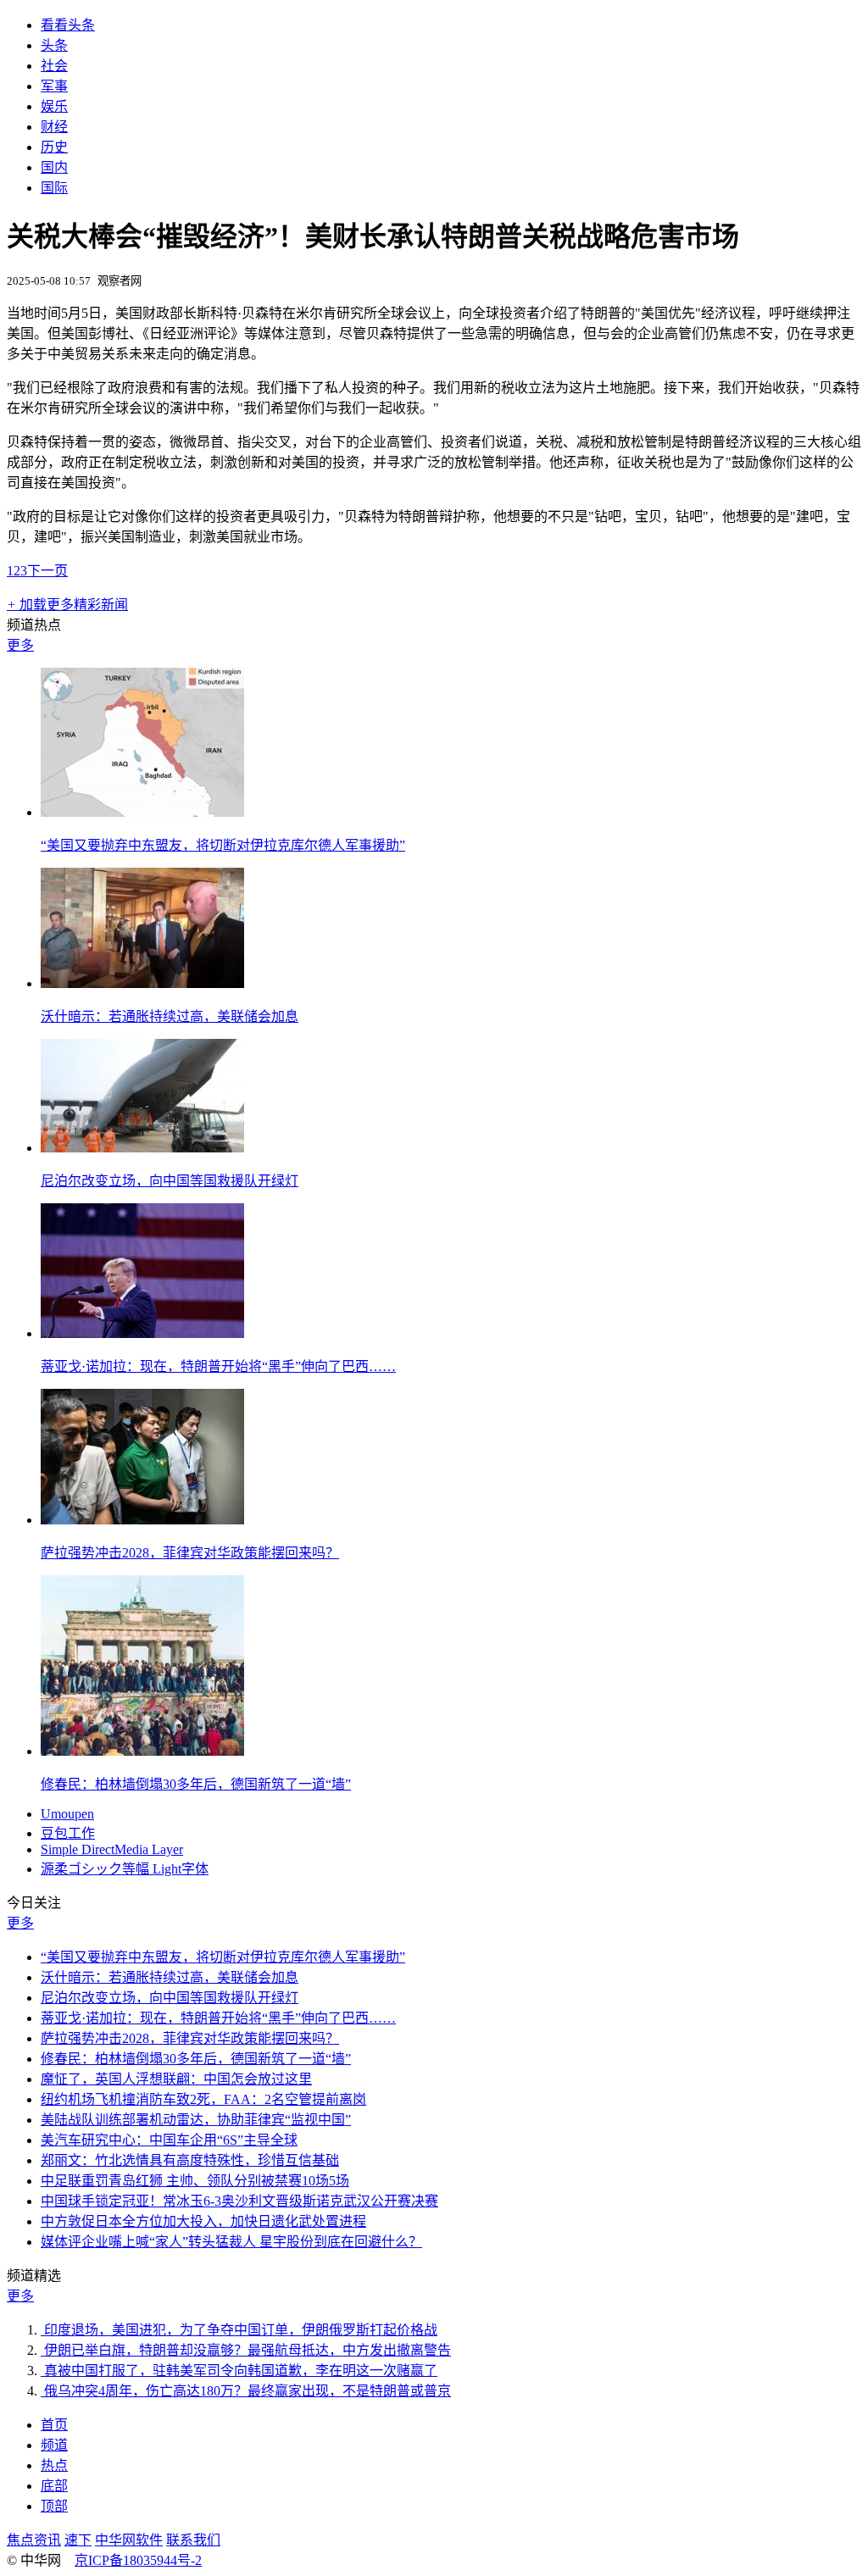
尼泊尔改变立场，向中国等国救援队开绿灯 (170, 1181)
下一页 (47, 571)
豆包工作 (68, 1833)
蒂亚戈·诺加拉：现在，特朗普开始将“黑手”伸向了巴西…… (218, 1366)
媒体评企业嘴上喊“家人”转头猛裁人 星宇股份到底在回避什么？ (231, 2242)
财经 (54, 127)
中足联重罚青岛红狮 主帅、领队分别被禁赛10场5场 (195, 2181)
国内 (54, 167)
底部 (54, 2486)
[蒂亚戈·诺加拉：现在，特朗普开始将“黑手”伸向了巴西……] (142, 1333)
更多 (20, 645)
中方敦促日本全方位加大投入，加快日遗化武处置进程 (203, 2221)
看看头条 (68, 25)
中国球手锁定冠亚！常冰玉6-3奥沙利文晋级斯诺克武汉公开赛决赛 (239, 2201)
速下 (78, 2540)
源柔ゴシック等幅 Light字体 (125, 1869)
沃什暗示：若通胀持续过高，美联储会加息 (170, 1016)
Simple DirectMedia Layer (112, 1849)
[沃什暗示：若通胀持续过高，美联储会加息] (142, 983)
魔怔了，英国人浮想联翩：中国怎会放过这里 (176, 2079)
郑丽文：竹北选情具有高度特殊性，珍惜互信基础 (190, 2160)
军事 (54, 86)
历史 (54, 147)
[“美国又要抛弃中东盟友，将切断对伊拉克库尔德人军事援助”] (142, 812)
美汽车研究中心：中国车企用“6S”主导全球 (169, 2140)
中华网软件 (129, 2540)
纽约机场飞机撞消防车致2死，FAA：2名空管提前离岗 (203, 2099)
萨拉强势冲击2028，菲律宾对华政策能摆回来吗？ (190, 1553)
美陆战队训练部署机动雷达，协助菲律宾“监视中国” (196, 2120)
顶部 (54, 2506)
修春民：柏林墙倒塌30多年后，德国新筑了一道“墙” (196, 1784)
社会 (54, 66)
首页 (54, 2425)
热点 (54, 2465)
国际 (54, 188)
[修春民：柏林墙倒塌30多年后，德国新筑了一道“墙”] (142, 1751)
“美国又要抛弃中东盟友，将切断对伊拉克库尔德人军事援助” (223, 845)
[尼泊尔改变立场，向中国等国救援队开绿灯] (142, 1148)
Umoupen (67, 1814)
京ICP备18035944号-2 (138, 2560)
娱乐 (54, 106)
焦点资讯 (34, 2540)
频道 (54, 2445)
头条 (54, 45)
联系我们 (193, 2540)
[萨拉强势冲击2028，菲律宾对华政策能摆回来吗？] (142, 1520)
